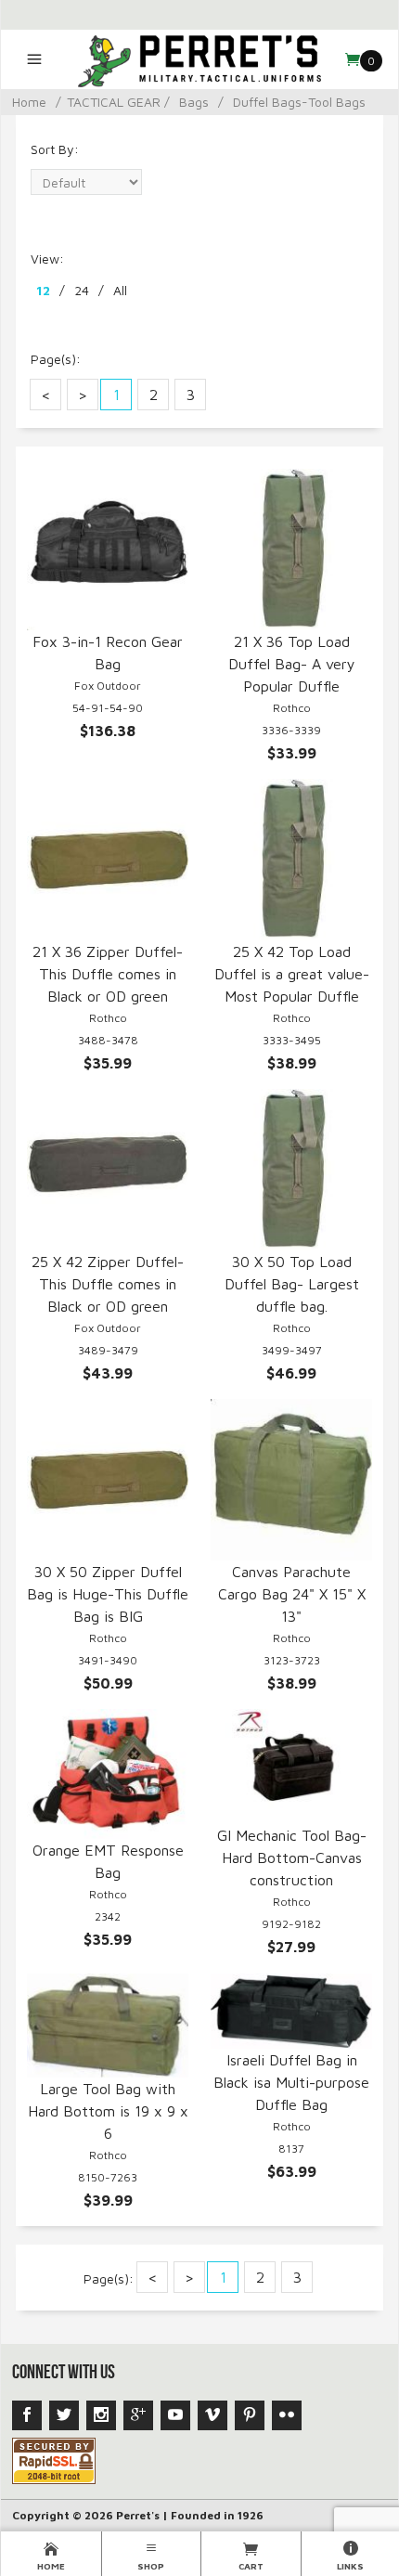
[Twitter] (64, 2415)
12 (43, 290)
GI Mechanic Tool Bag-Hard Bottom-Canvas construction (292, 1858)
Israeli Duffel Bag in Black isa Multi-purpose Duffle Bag (291, 2082)
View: (47, 259)
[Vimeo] (212, 2415)
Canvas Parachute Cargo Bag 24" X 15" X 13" (292, 1594)
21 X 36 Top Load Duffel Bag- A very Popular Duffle (292, 664)
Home (29, 102)
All (120, 290)
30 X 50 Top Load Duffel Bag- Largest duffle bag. (292, 1284)
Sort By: (55, 149)
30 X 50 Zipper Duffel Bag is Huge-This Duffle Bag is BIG (108, 1594)
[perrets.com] (199, 59)
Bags (194, 102)
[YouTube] (175, 2415)
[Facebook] (27, 2415)
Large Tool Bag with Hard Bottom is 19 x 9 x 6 (108, 2111)
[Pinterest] (250, 2415)
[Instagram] (101, 2415)
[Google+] (138, 2415)
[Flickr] (287, 2415)
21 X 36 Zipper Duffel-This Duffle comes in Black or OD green (108, 974)
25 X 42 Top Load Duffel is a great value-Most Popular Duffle (292, 974)
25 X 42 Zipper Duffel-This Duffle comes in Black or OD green (108, 1284)
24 (82, 290)
